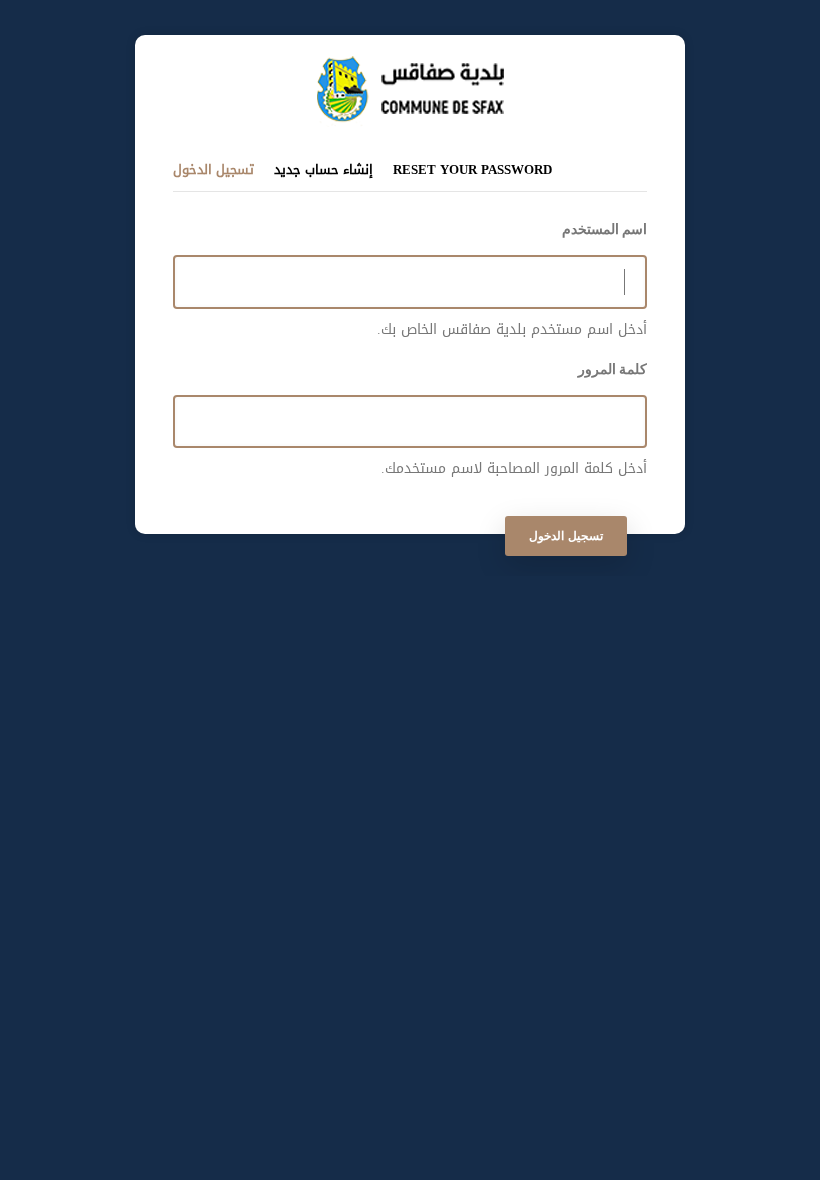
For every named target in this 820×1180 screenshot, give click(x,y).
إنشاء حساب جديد (323, 169)
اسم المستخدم (604, 229)
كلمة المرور (612, 369)
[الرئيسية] (410, 65)
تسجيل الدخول (213, 169)
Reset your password (472, 169)
